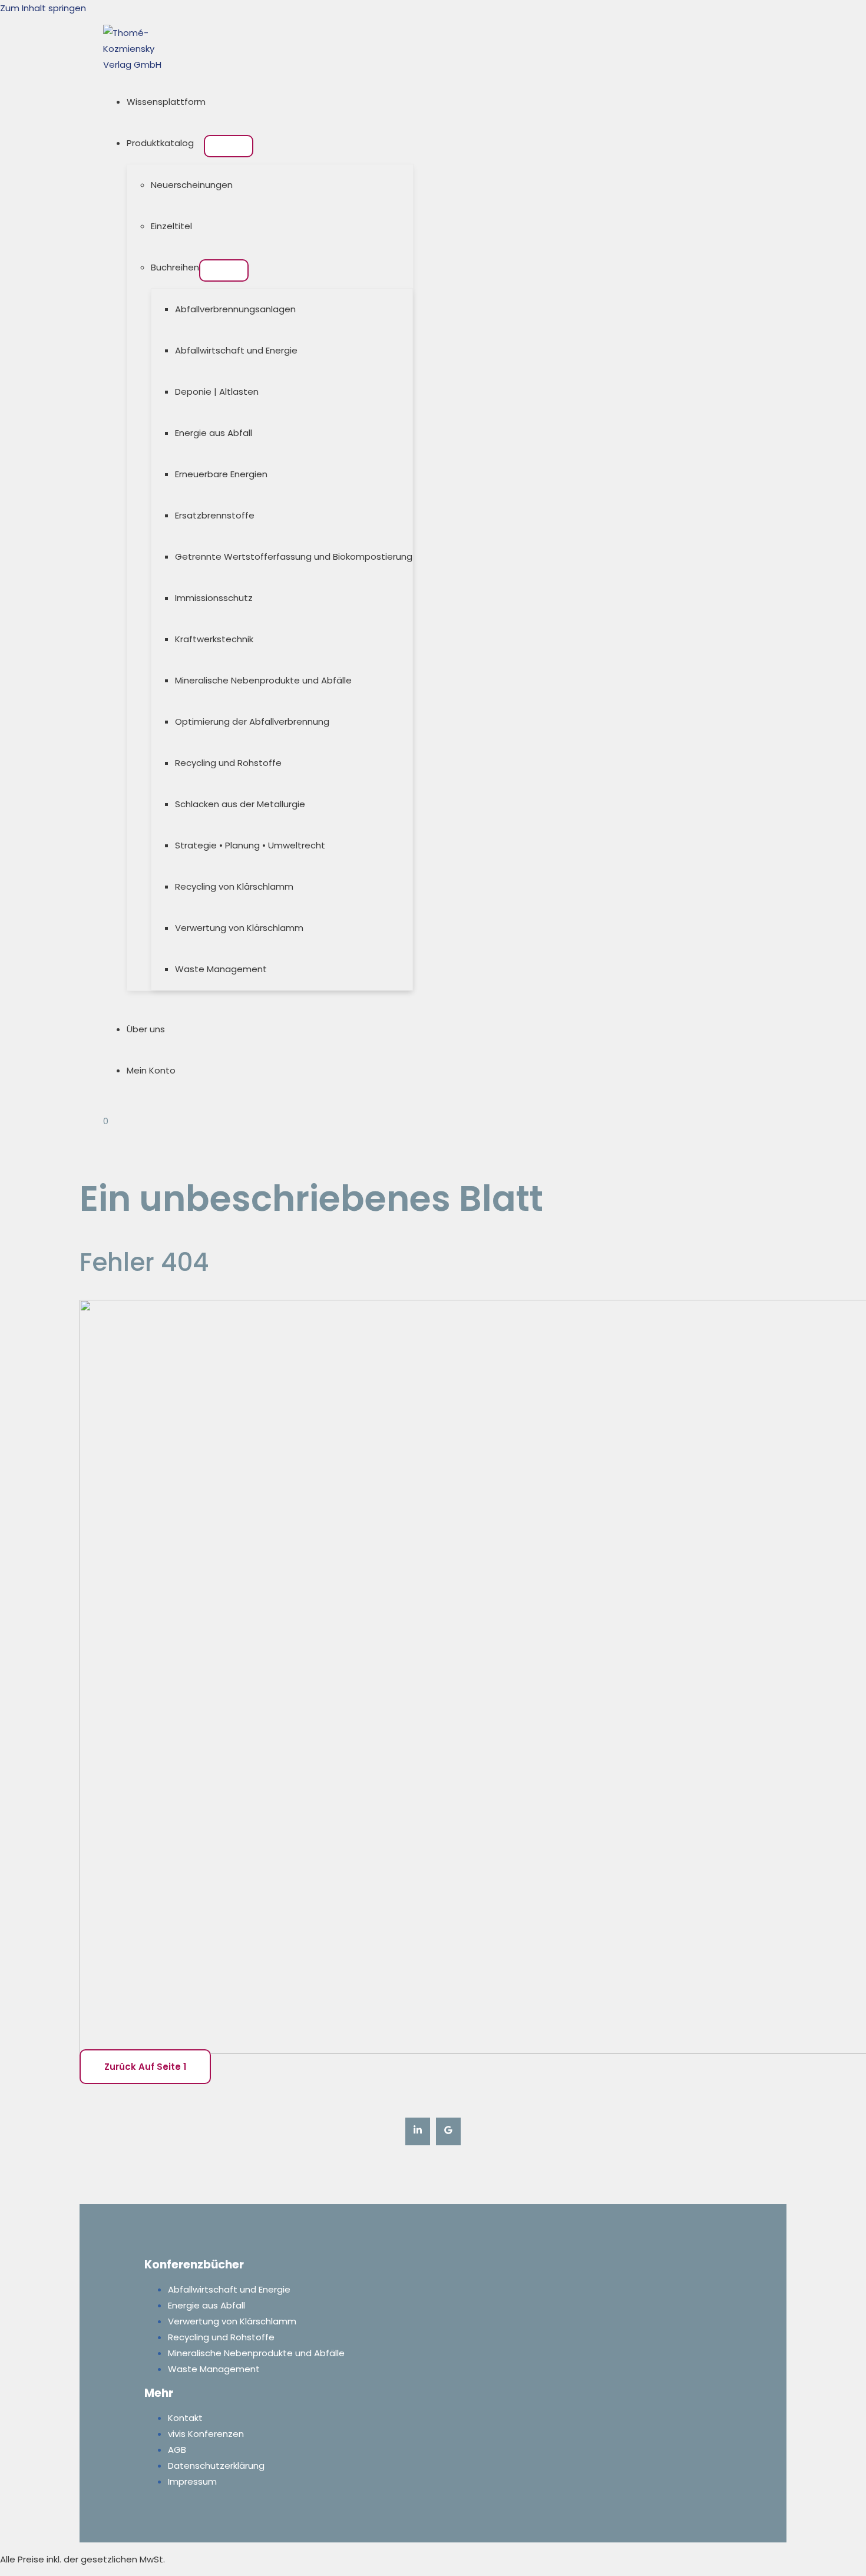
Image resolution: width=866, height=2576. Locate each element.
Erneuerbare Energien (221, 474)
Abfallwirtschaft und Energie (236, 350)
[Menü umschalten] (229, 146)
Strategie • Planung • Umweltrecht (250, 845)
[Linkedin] (418, 2131)
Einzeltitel (171, 226)
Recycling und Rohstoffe (228, 763)
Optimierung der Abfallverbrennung (252, 721)
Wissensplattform (166, 102)
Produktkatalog (160, 143)
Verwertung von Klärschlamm (239, 928)
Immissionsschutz (214, 598)
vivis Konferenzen (206, 2434)
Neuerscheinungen (192, 185)
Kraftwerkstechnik (214, 639)
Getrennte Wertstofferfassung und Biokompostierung (294, 557)
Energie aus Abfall (214, 433)
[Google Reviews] (448, 2131)
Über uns (146, 1029)
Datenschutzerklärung (216, 2466)
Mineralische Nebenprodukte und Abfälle (263, 680)
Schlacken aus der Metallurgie (240, 804)
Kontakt (185, 2418)
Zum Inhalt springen (43, 8)
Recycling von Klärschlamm (234, 886)
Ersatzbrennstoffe (215, 515)
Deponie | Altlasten (217, 392)
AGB (177, 2450)
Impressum (192, 2481)
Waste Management (221, 969)
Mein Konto (151, 1070)
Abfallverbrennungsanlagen (235, 309)
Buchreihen (175, 267)
